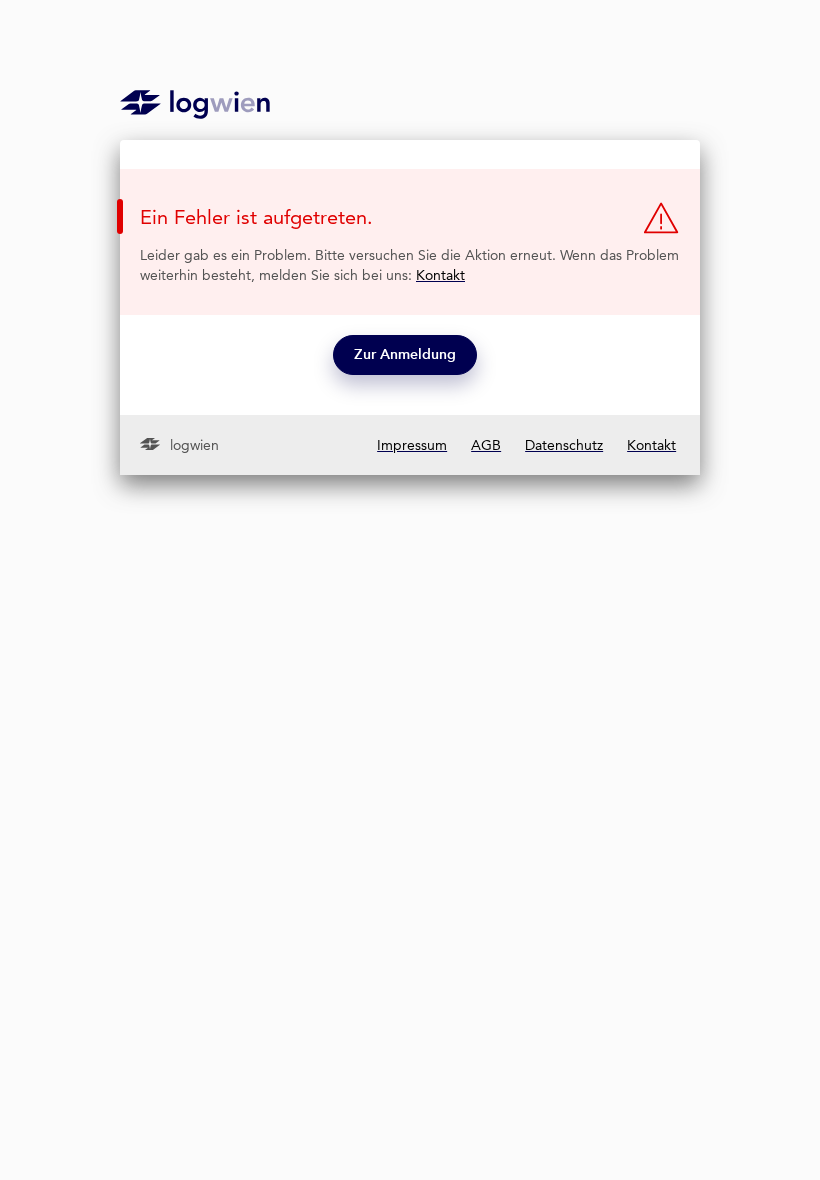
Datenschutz (564, 445)
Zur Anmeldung (405, 354)
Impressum (412, 445)
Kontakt (440, 275)
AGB (486, 445)
